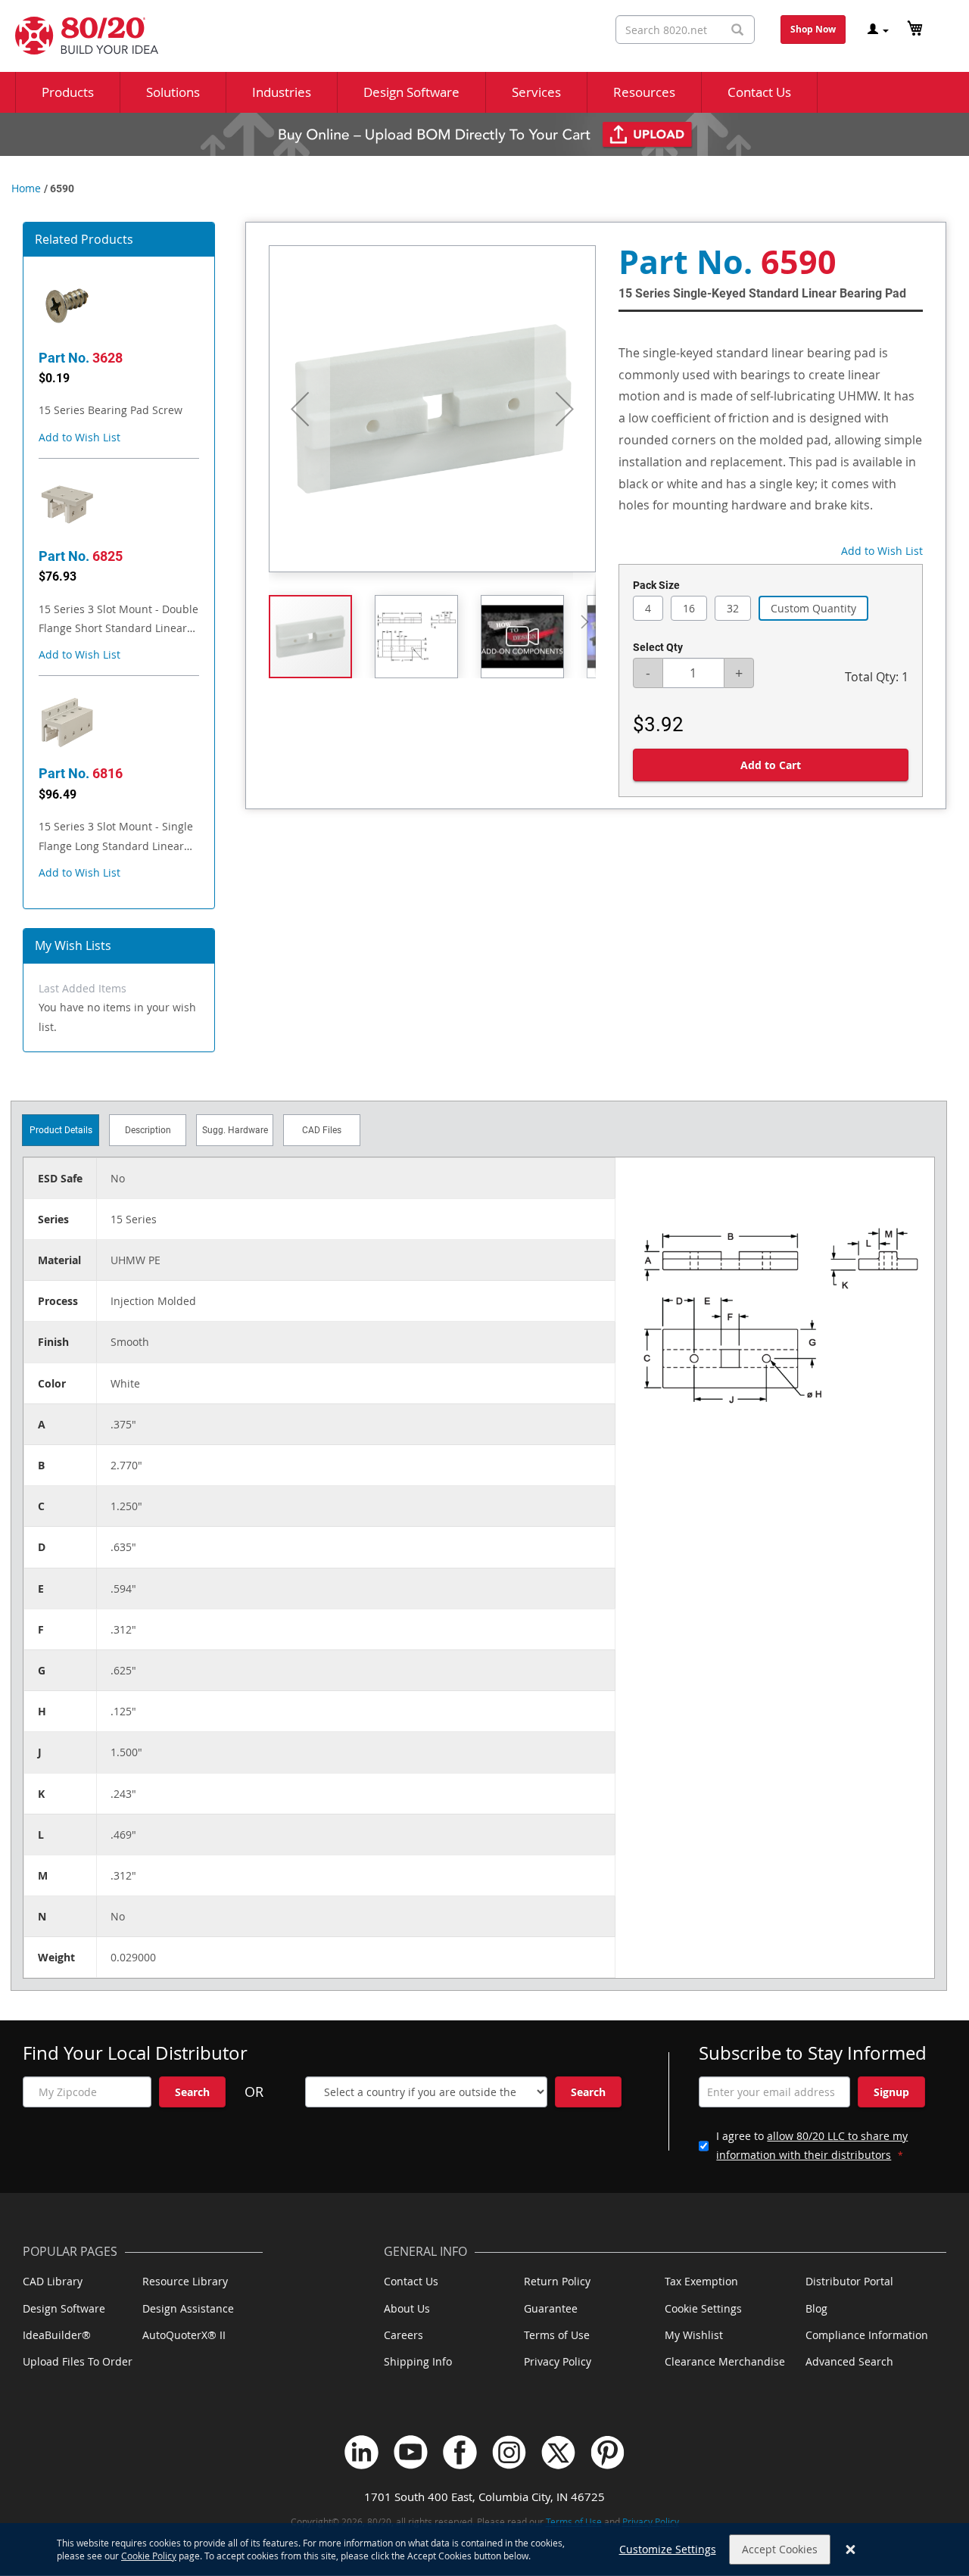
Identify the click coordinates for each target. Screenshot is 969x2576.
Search (192, 2092)
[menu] (484, 92)
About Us (407, 2308)
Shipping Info (418, 2361)
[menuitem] (68, 92)
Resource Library (185, 2281)
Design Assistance (188, 2308)
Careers (403, 2335)
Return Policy (557, 2281)
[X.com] (558, 2452)
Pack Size (656, 585)
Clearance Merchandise (725, 2361)
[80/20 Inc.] (79, 36)
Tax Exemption (701, 2281)
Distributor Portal (849, 2281)
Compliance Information (867, 2335)
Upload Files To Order (78, 2361)
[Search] (737, 30)
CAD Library (53, 2281)
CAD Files (322, 1130)
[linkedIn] (361, 2452)
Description (148, 1130)
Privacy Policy (558, 2361)
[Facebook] (460, 2452)
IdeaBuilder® (57, 2335)
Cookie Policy (149, 2556)
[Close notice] (851, 2550)
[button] (79, 437)
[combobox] (685, 30)
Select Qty (658, 647)
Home (26, 188)
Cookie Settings (703, 2308)
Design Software (64, 2308)
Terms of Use (557, 2335)
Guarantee (551, 2308)
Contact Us (411, 2281)
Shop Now (813, 29)
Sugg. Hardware (235, 1130)
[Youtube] (411, 2452)
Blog (816, 2308)
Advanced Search (849, 2361)
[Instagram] (509, 2452)
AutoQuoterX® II (184, 2335)
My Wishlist (694, 2335)
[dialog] (484, 2550)
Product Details (61, 1130)
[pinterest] (608, 2452)
